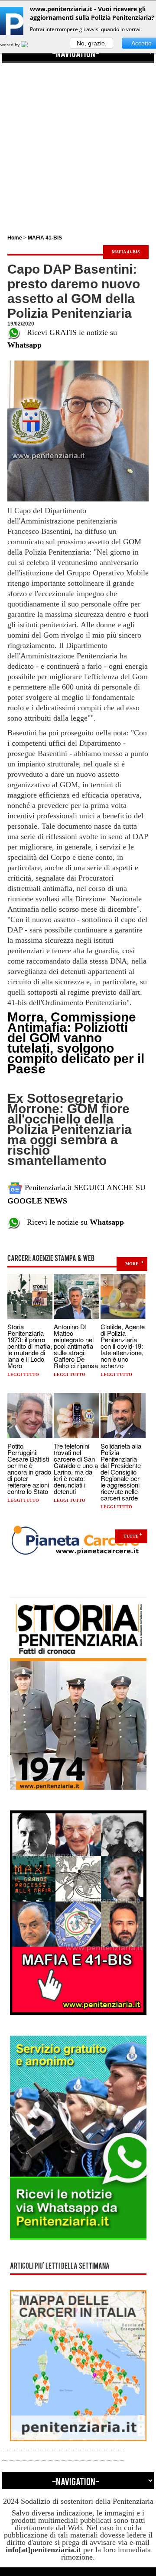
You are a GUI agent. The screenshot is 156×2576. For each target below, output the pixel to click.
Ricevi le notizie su (72, 1222)
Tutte (131, 1536)
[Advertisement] (78, 141)
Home (15, 238)
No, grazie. (92, 43)
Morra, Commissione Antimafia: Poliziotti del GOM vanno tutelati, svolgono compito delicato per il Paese (76, 1043)
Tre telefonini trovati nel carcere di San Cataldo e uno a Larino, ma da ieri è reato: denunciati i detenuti (76, 1468)
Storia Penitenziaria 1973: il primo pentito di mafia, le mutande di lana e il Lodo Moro (30, 1346)
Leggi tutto (23, 1374)
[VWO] (29, 45)
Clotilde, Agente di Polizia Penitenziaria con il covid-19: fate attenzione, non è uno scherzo (123, 1346)
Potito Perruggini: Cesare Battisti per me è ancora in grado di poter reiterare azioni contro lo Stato (29, 1468)
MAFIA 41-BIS (45, 238)
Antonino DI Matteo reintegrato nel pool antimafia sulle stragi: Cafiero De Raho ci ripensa (76, 1346)
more (132, 1264)
